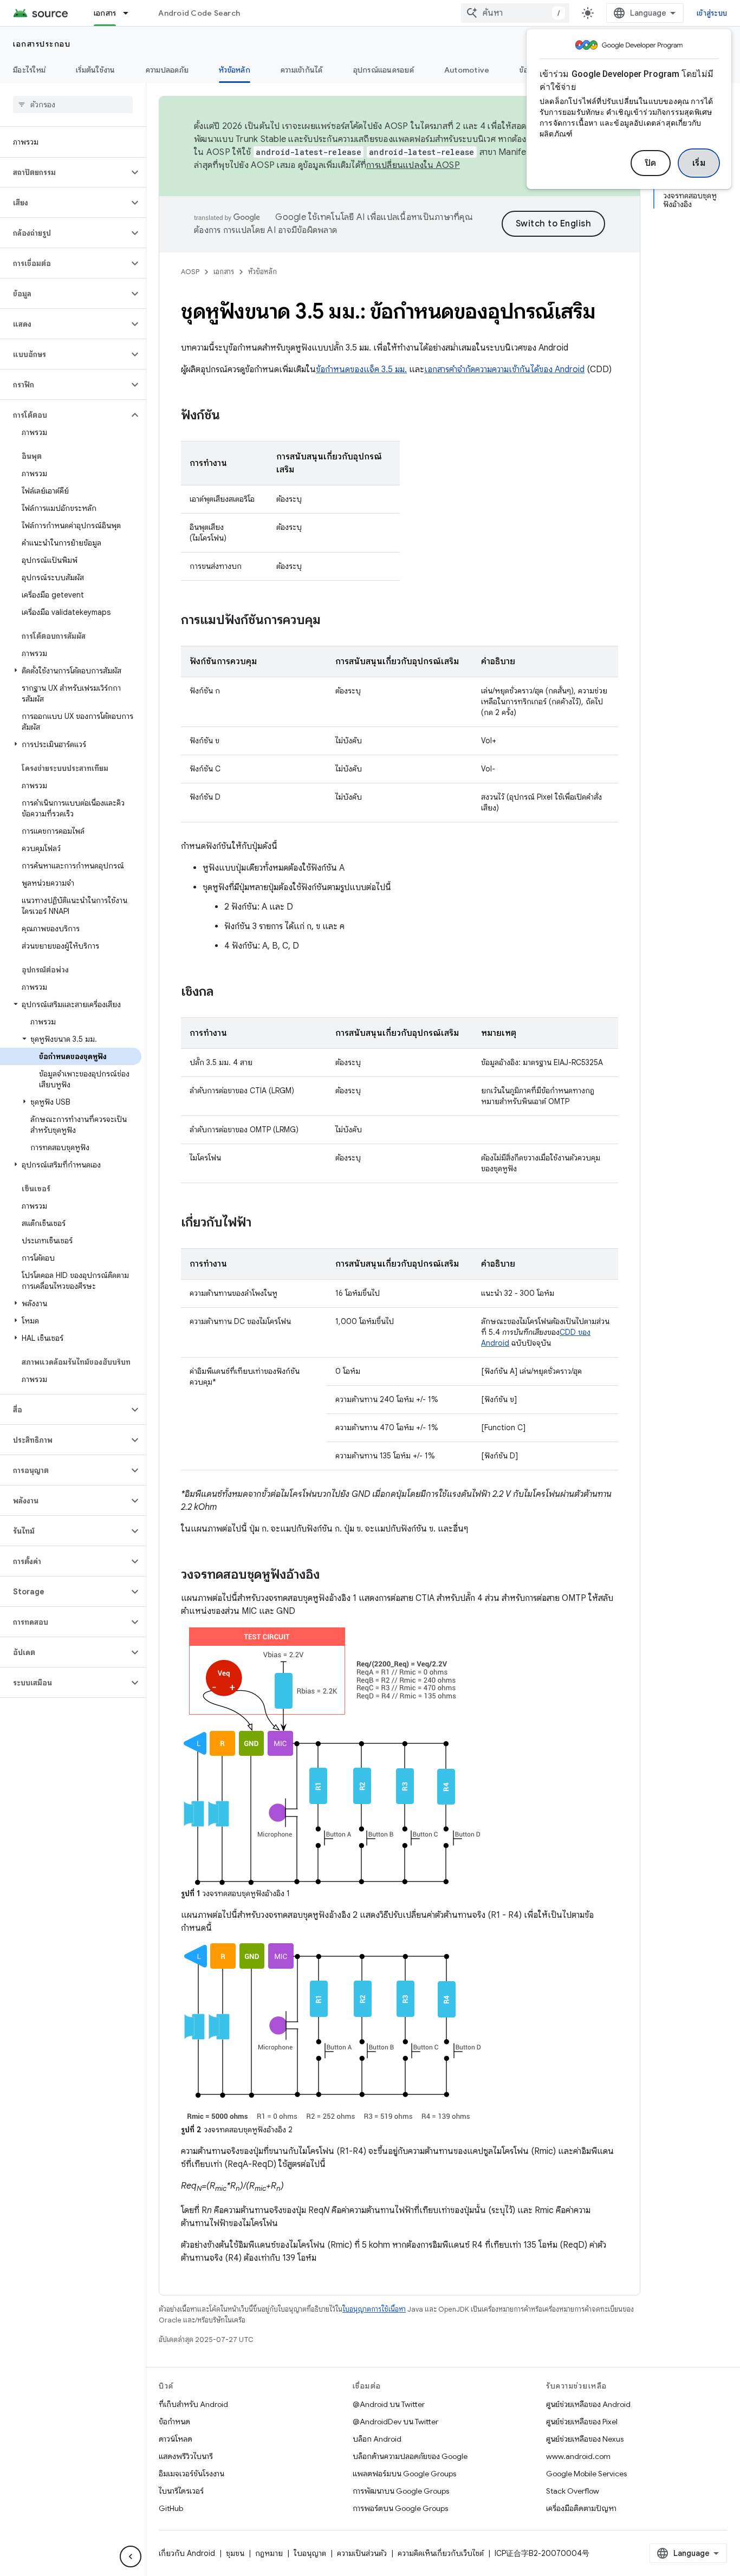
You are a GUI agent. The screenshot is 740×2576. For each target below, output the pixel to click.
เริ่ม (699, 163)
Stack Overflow (573, 2491)
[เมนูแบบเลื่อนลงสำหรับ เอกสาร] (131, 13)
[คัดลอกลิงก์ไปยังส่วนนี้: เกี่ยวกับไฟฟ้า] (262, 1223)
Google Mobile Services (586, 2474)
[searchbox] (73, 105)
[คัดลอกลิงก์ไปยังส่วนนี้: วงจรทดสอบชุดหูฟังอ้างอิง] (330, 1575)
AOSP (190, 272)
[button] (64, 172)
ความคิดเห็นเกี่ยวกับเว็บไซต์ (441, 2553)
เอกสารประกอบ (42, 44)
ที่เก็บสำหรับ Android (193, 2404)
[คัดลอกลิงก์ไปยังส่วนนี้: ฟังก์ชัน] (231, 416)
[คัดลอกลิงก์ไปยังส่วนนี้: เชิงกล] (224, 992)
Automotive (467, 70)
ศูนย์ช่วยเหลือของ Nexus (585, 2439)
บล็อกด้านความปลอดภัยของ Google (410, 2456)
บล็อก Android (377, 2439)
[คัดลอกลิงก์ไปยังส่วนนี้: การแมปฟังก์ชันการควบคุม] (332, 621)
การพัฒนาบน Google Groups (401, 2491)
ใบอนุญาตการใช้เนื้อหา (374, 2309)
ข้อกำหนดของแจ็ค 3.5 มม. (361, 369)
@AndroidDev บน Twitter (395, 2422)
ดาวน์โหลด (176, 2439)
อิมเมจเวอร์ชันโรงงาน (192, 2474)
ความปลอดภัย (167, 70)
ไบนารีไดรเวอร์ (181, 2491)
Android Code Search (199, 13)
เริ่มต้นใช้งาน (96, 70)
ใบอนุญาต (310, 2553)
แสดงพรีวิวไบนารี (186, 2456)
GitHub (171, 2508)
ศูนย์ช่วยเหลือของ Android (588, 2404)
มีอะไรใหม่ (29, 70)
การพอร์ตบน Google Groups (400, 2508)
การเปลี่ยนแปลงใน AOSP (413, 165)
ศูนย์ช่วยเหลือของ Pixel (582, 2422)
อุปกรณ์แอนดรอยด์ (384, 70)
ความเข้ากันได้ (302, 70)
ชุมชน (235, 2553)
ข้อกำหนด (174, 2422)
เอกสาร (105, 13)
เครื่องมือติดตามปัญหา (581, 2508)
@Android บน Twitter (389, 2404)
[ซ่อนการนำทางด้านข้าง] (131, 2556)
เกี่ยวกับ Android (187, 2553)
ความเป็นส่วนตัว (362, 2553)
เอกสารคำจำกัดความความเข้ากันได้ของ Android (504, 369)
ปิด (651, 163)
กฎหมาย (269, 2553)
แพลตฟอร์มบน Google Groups (404, 2474)
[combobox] (515, 13)
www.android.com (578, 2456)
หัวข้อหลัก (235, 70)
